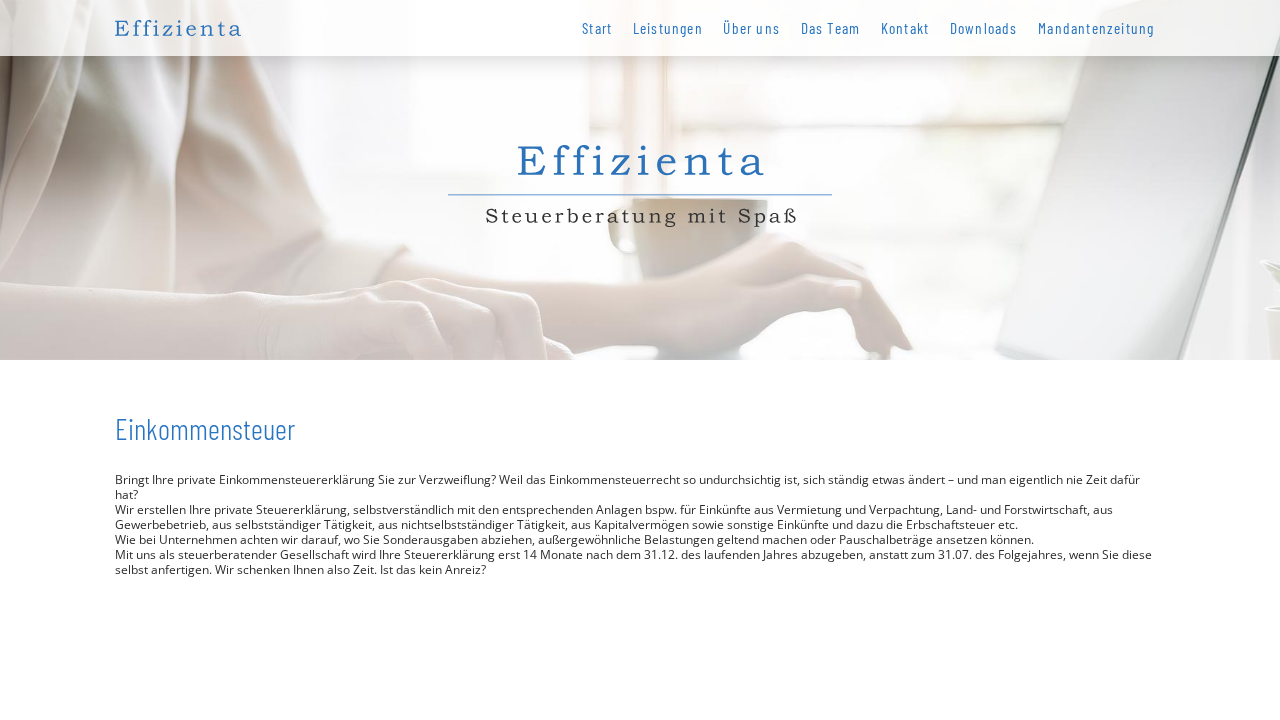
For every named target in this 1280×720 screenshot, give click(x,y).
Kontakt (905, 28)
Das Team (831, 28)
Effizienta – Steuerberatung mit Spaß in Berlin (178, 28)
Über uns (751, 28)
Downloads (984, 28)
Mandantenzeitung (1096, 28)
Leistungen (668, 28)
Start (597, 28)
